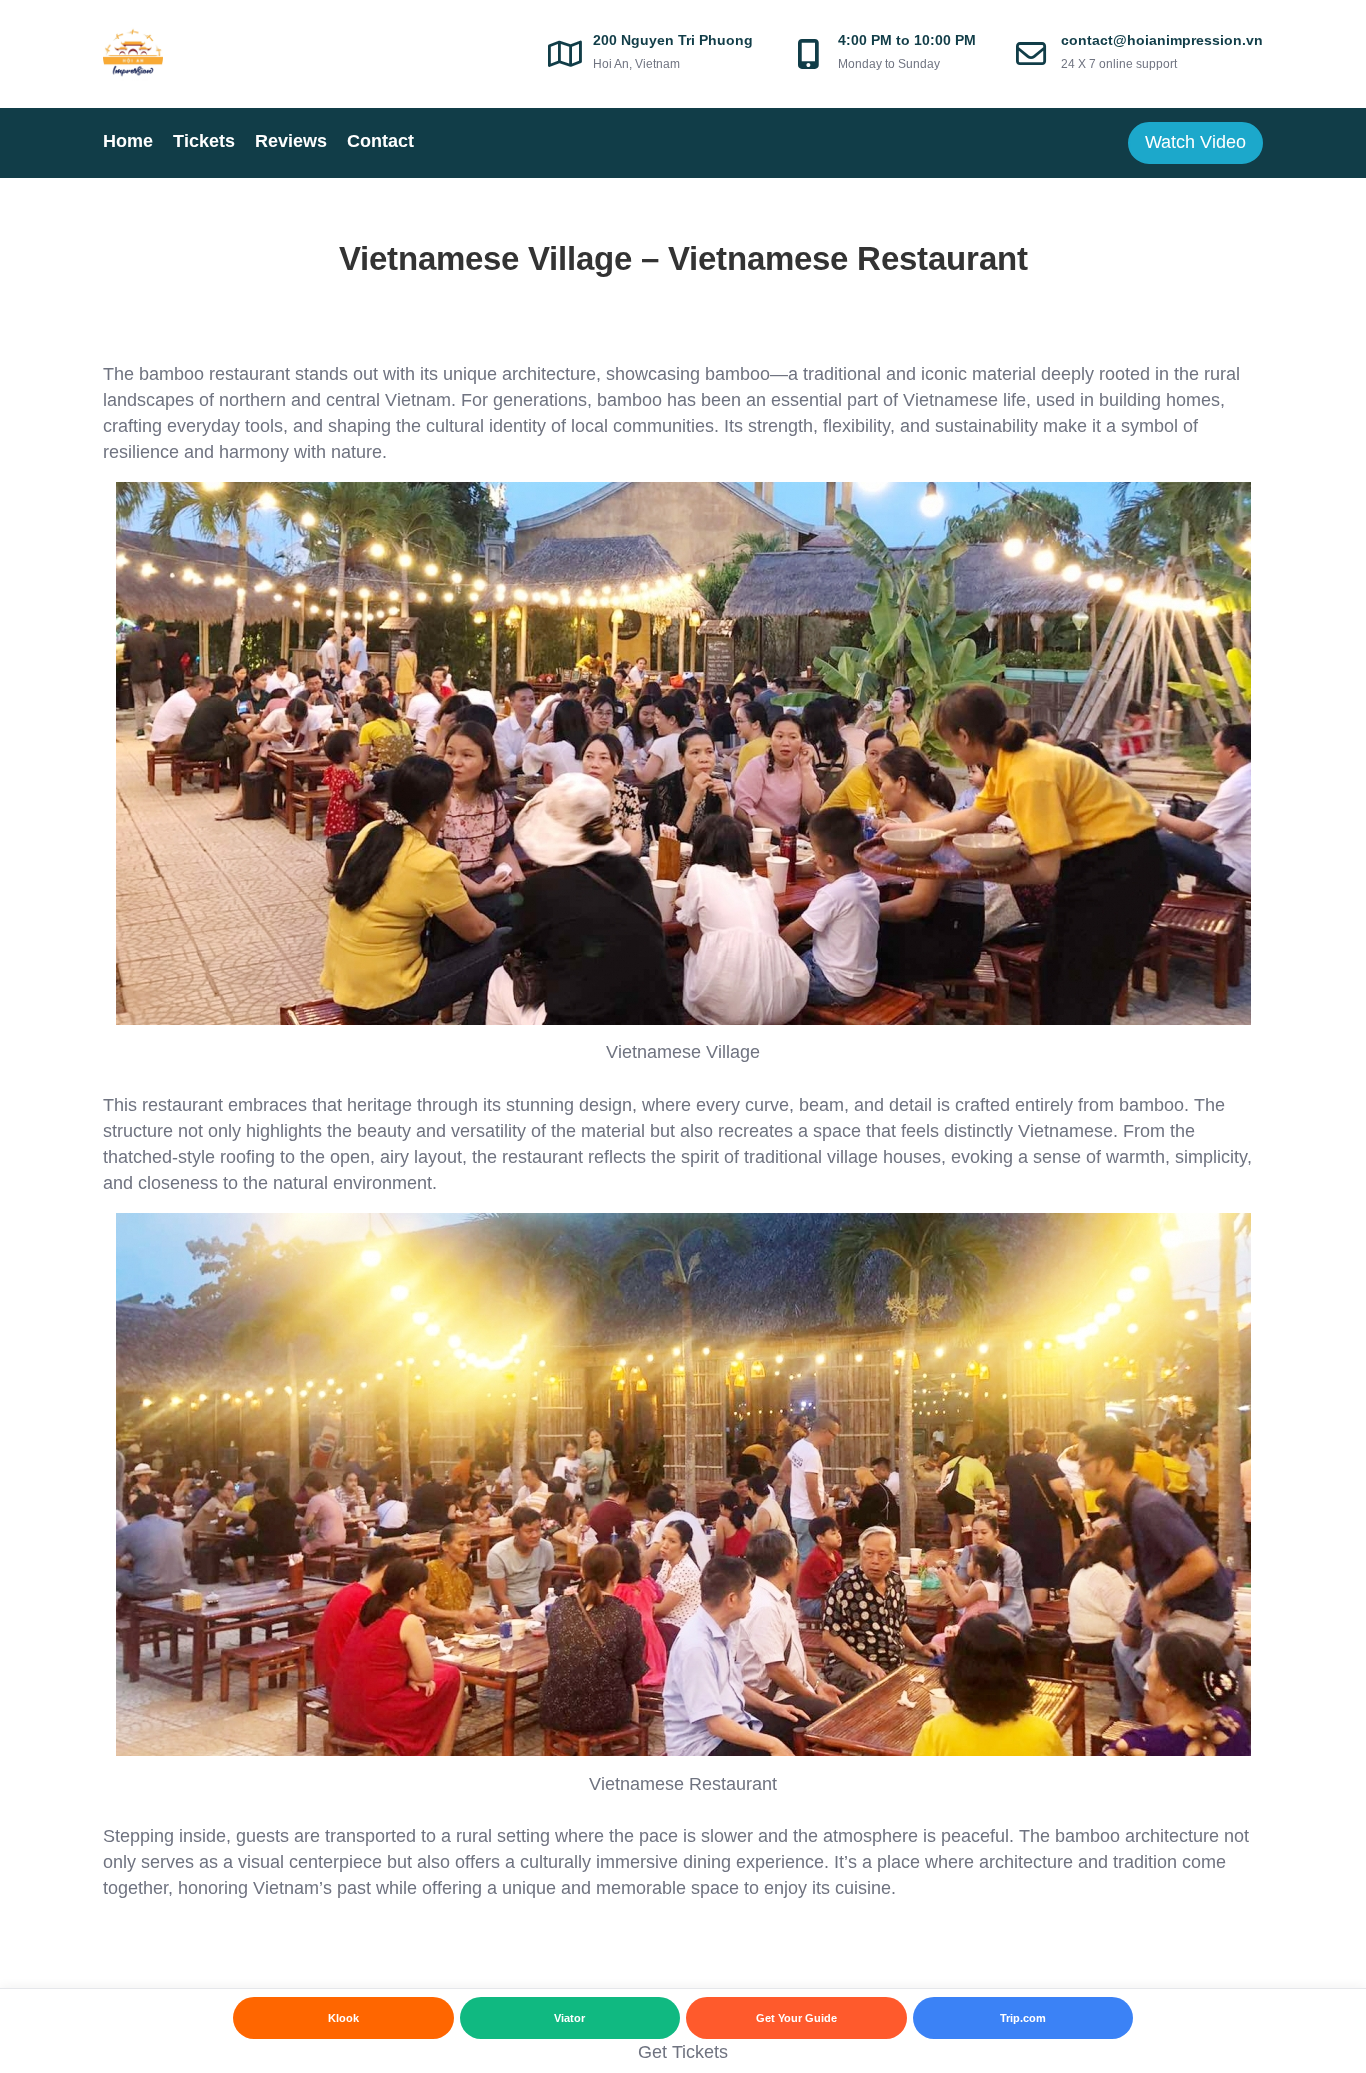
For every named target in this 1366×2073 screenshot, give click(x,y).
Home (128, 141)
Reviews (291, 141)
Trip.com (1023, 2018)
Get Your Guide (796, 2018)
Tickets (204, 141)
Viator (569, 2018)
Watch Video (1195, 142)
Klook (343, 2018)
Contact (380, 141)
